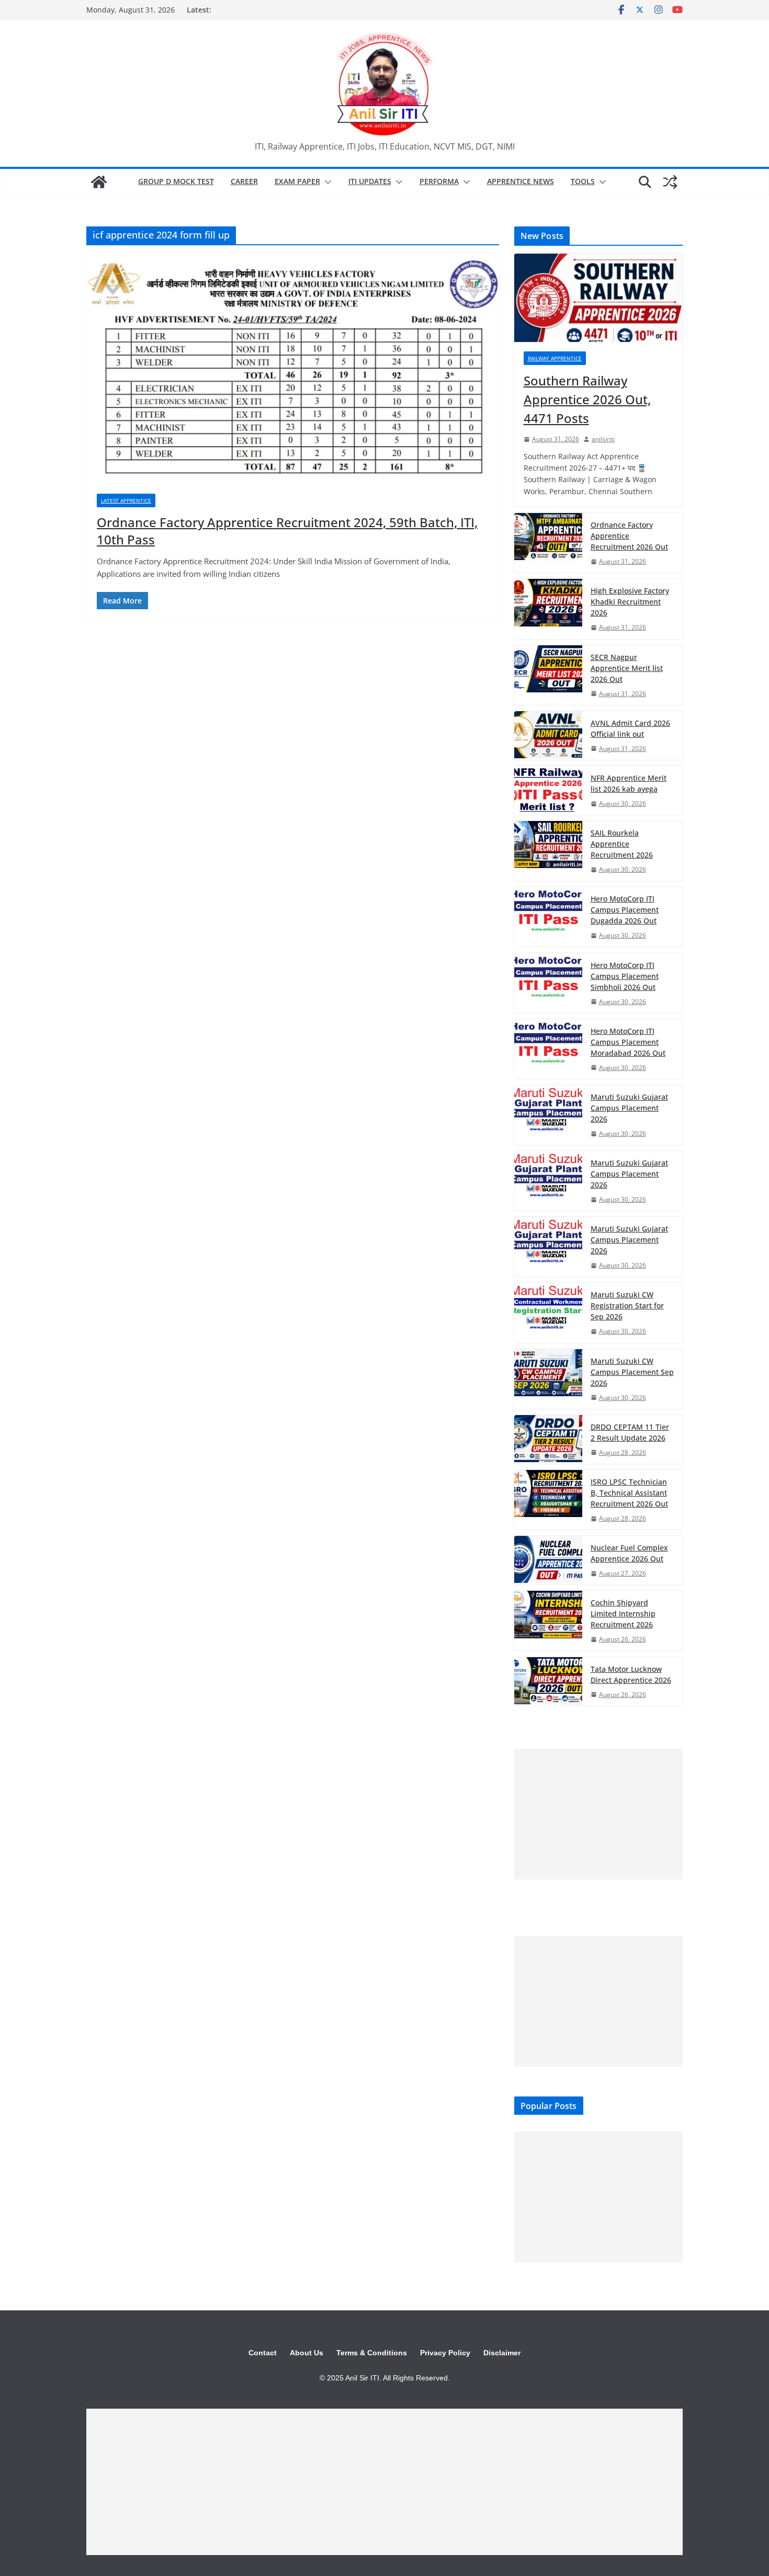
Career (244, 181)
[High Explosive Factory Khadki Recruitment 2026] (548, 609)
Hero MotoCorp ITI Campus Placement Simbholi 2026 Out (625, 976)
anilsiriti (603, 439)
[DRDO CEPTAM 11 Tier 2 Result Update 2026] (548, 1439)
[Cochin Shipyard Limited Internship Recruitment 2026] (548, 1621)
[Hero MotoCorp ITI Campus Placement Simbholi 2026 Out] (548, 983)
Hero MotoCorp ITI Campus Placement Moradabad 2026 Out (628, 1042)
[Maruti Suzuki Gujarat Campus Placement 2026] (548, 1115)
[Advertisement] (598, 1814)
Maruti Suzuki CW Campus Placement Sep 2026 (632, 1372)
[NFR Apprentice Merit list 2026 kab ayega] (548, 790)
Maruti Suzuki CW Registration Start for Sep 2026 (627, 1306)
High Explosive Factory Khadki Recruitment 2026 (630, 602)
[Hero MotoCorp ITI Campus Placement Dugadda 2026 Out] (548, 917)
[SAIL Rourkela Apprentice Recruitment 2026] (548, 851)
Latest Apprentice (126, 500)
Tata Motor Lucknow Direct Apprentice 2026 (631, 1674)
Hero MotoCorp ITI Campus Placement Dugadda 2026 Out (625, 910)
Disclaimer (502, 2353)
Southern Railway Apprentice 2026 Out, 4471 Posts (587, 399)
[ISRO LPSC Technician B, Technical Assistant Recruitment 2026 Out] (548, 1500)
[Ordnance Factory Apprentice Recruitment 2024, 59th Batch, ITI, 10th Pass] (293, 368)
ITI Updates (370, 181)
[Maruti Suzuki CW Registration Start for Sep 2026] (548, 1313)
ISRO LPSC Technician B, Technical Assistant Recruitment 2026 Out (629, 1493)
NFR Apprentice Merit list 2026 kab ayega (629, 783)
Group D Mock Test (176, 181)
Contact (263, 2353)
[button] (326, 182)
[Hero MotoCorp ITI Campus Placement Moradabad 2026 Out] (548, 1049)
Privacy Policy (445, 2353)
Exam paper (297, 181)
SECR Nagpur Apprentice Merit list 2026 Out (627, 668)
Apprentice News (521, 181)
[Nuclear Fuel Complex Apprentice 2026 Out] (548, 1560)
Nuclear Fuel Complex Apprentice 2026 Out (629, 1553)
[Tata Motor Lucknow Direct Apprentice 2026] (548, 1682)
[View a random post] (670, 182)
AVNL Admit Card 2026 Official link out (630, 728)
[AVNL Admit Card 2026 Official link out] (548, 736)
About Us (307, 2353)
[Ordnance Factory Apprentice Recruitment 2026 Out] (548, 543)
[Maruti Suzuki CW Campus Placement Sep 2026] (548, 1379)
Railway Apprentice (555, 358)
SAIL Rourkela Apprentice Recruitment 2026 (622, 844)
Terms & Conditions (372, 2353)
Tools (583, 181)
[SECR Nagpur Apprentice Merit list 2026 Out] (548, 675)
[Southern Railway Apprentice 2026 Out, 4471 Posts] (598, 298)
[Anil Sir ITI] (99, 182)
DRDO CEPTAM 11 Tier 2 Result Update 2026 (630, 1432)
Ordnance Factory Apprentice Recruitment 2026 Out (629, 536)
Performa (439, 181)
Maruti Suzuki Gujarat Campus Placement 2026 (629, 1108)
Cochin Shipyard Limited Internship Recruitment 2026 (623, 1614)
